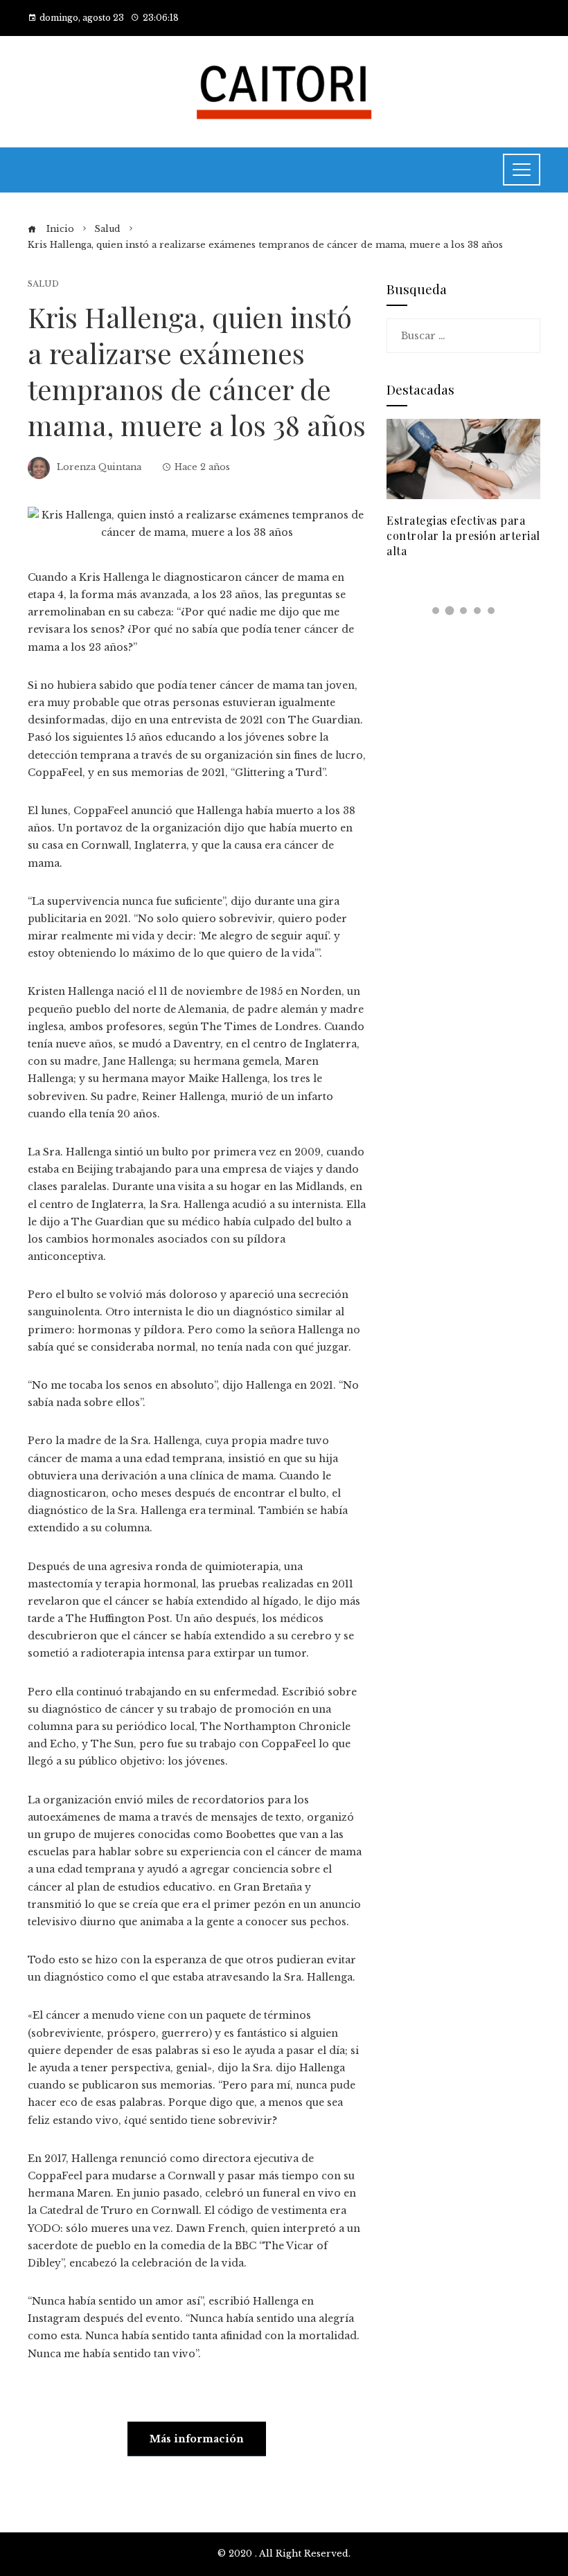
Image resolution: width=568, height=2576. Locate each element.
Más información (197, 2439)
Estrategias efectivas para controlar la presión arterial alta (463, 536)
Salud (43, 284)
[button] (436, 611)
